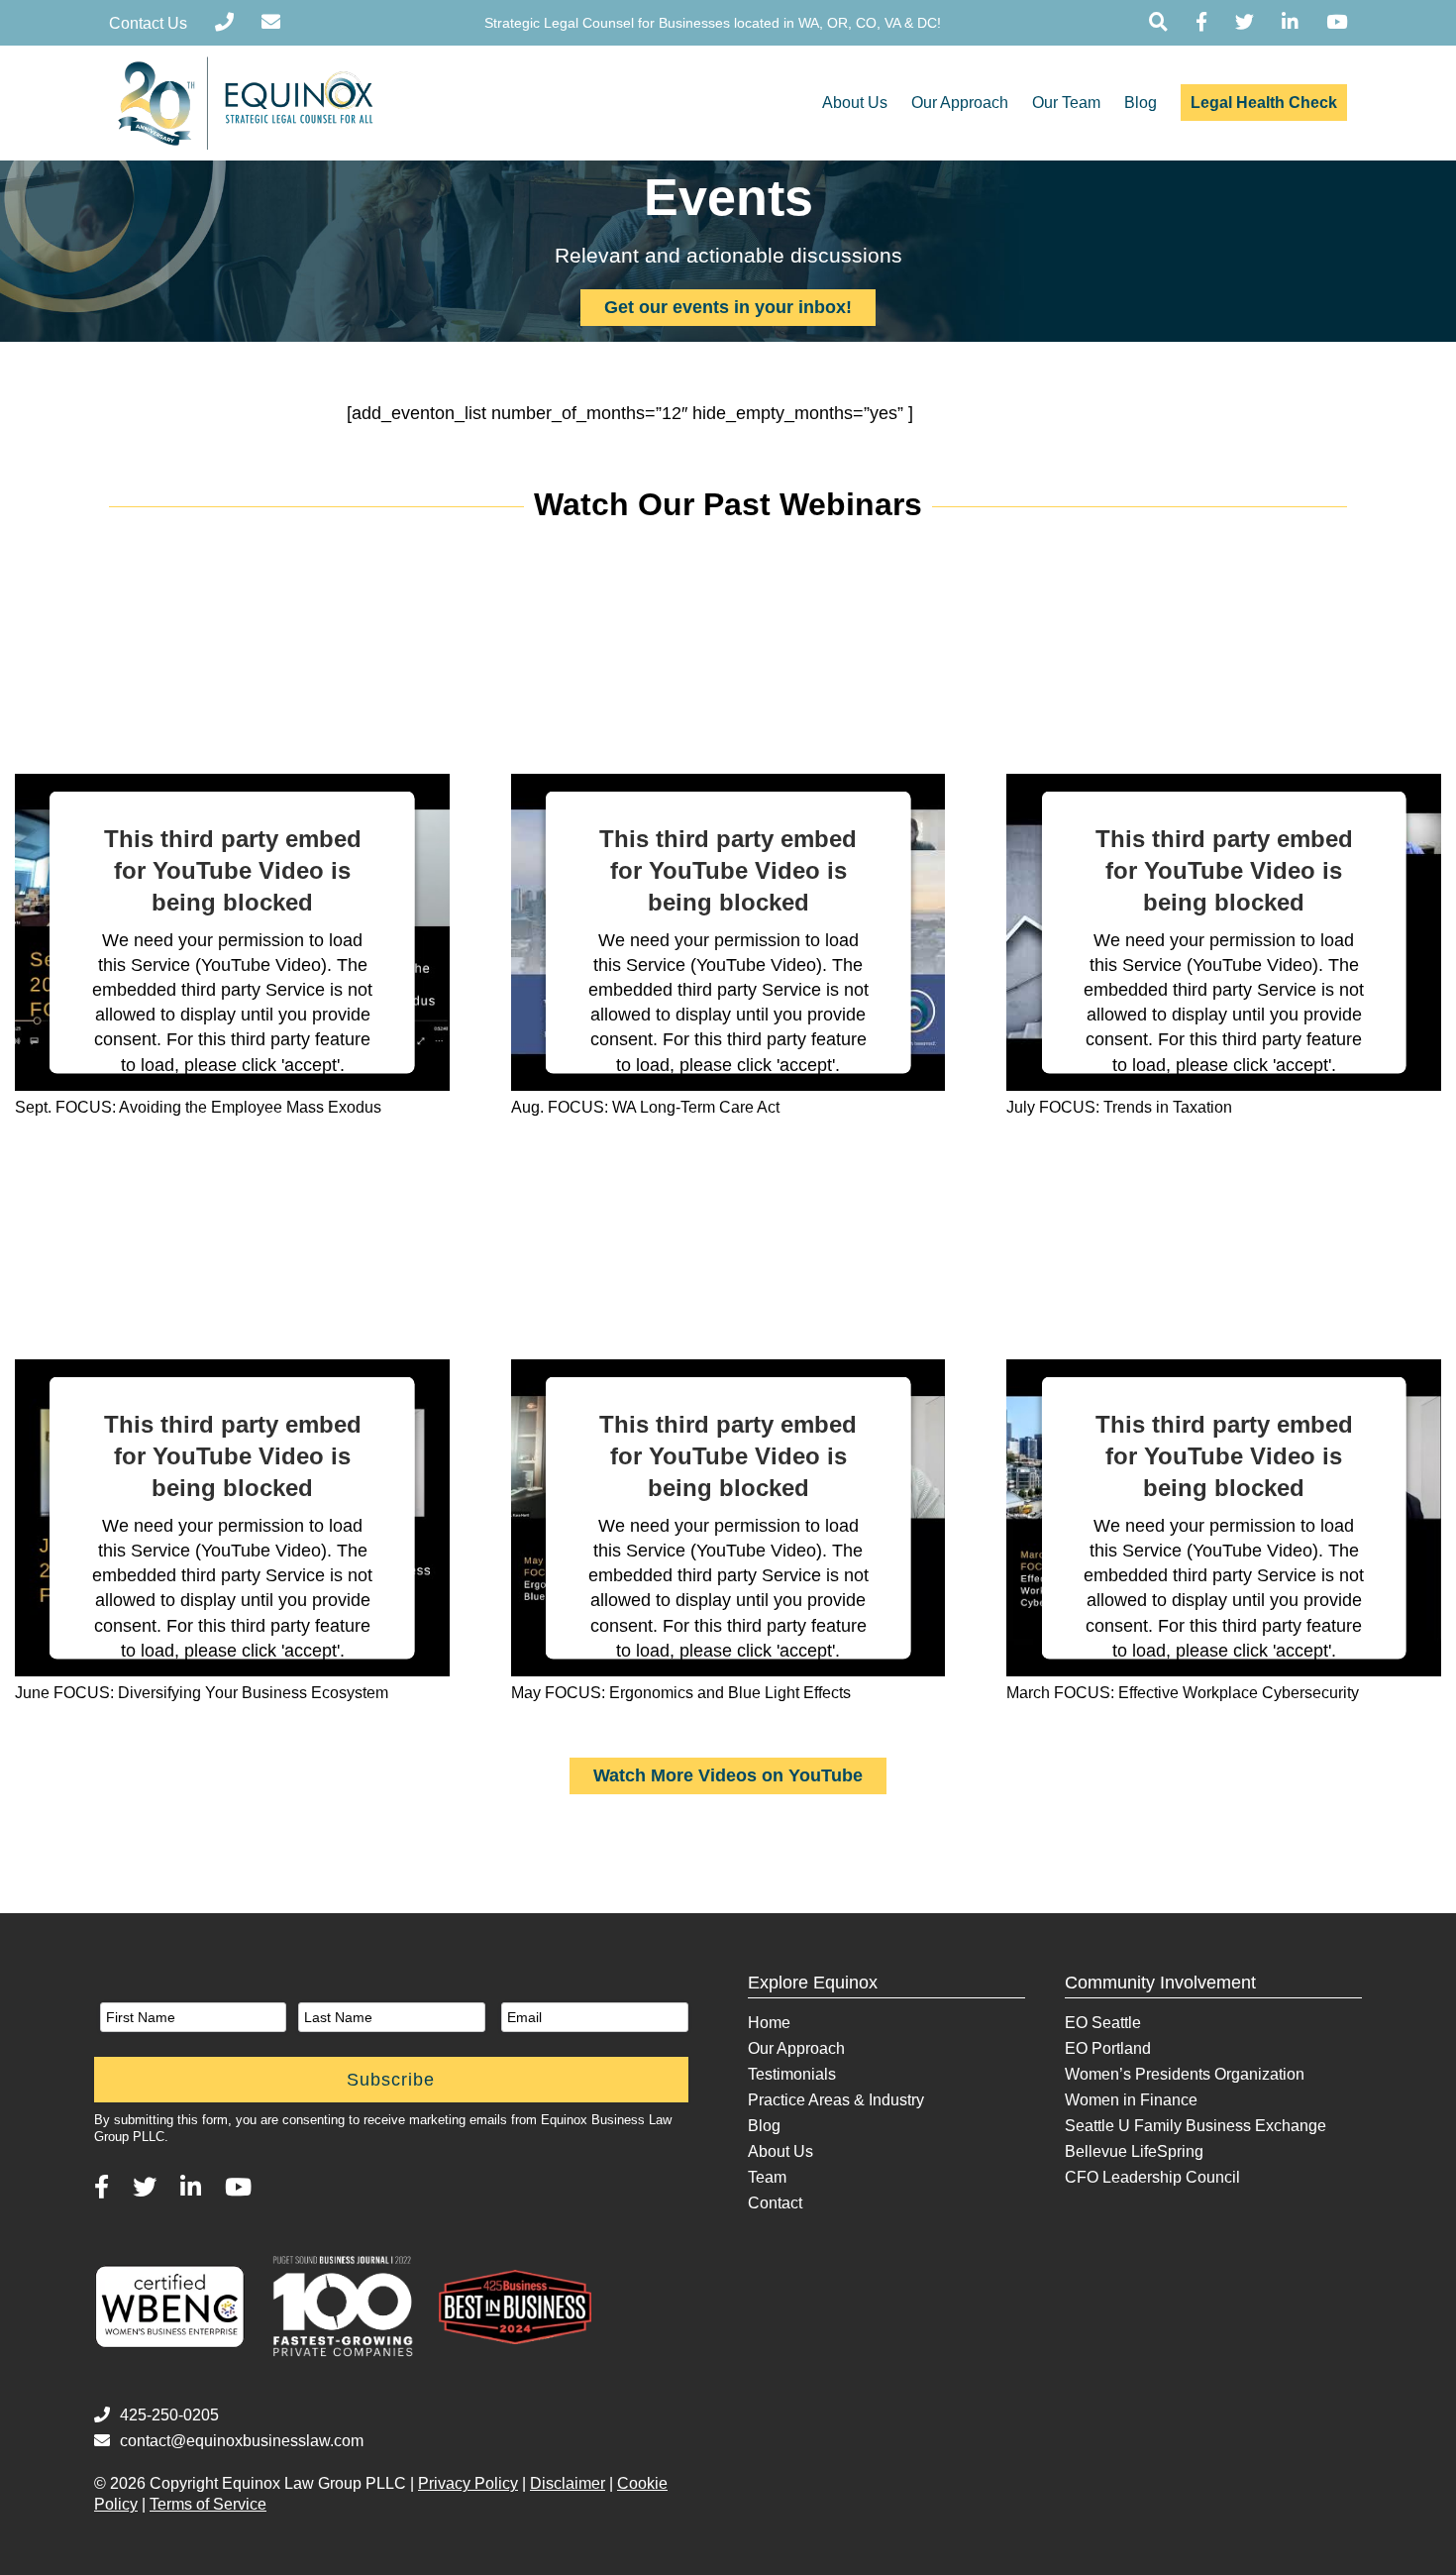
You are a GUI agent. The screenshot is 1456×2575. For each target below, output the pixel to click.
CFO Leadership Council (1152, 2177)
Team (767, 2177)
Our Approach (960, 103)
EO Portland (1108, 2048)
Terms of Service (208, 2504)
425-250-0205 (169, 2415)
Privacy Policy (468, 2483)
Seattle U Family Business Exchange (1196, 2126)
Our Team (1066, 103)
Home (769, 2023)
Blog (1141, 103)
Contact (775, 2203)
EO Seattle (1103, 2023)
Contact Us (148, 23)
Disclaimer (568, 2483)
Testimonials (792, 2074)
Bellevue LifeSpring (1134, 2151)
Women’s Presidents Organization (1185, 2074)
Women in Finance (1131, 2100)
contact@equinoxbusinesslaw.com (242, 2441)
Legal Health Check (1264, 103)
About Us (855, 103)
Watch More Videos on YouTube (728, 1775)
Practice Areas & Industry (836, 2100)
